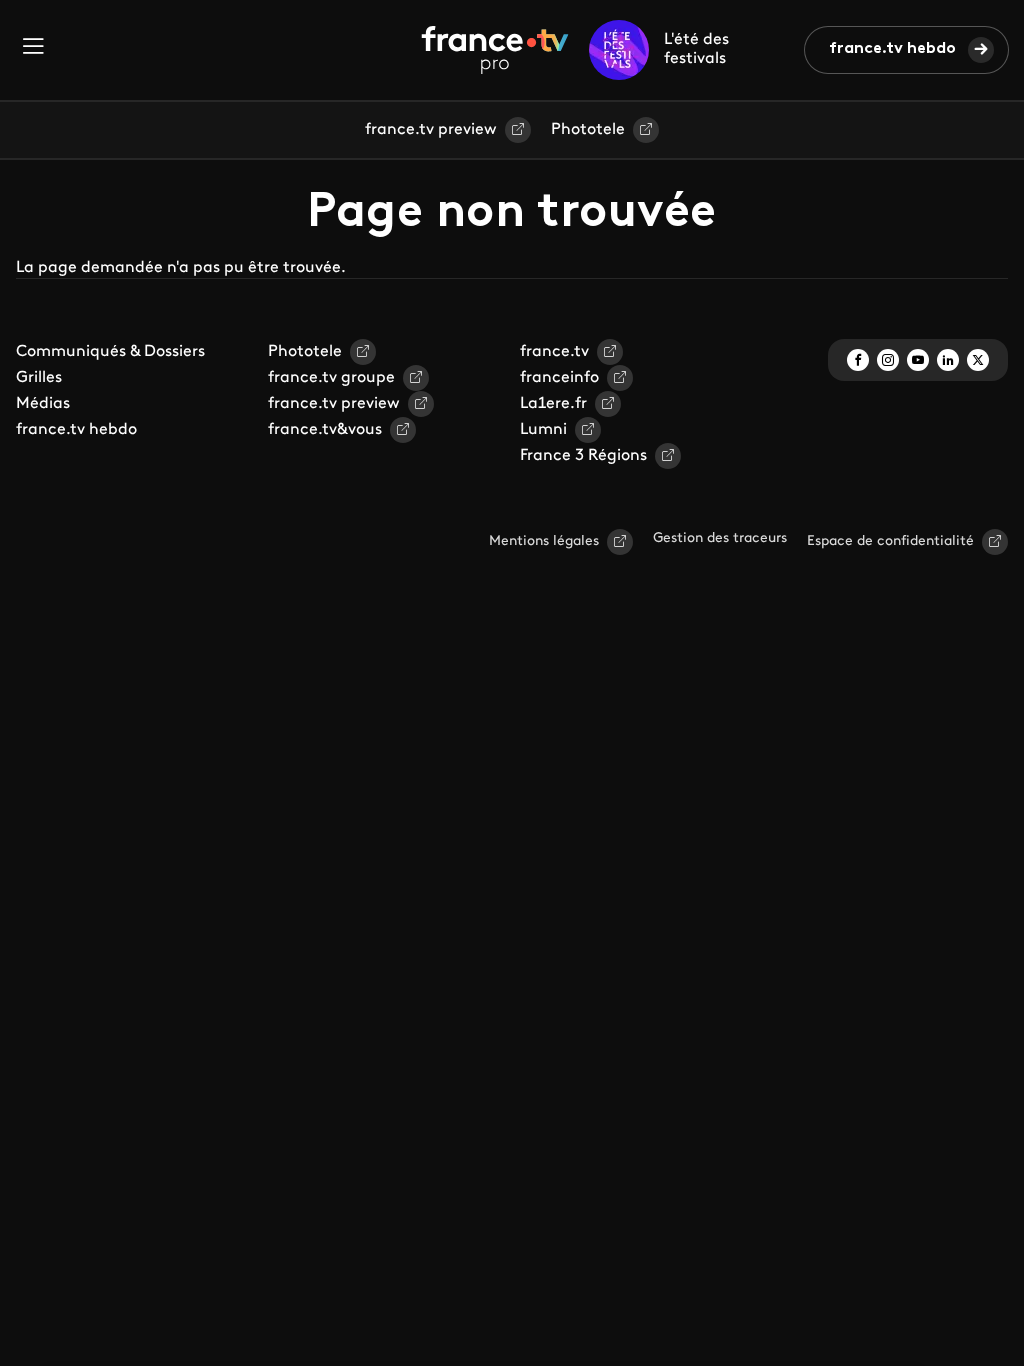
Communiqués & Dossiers (110, 352)
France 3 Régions (583, 456)
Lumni (543, 430)
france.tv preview (431, 130)
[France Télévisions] (495, 50)
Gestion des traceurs (720, 538)
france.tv (554, 352)
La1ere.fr (553, 404)
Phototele (588, 130)
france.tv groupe (331, 378)
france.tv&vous (325, 430)
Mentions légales (544, 541)
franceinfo (559, 378)
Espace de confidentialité (890, 541)
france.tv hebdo (892, 49)
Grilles (39, 378)
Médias (43, 404)
